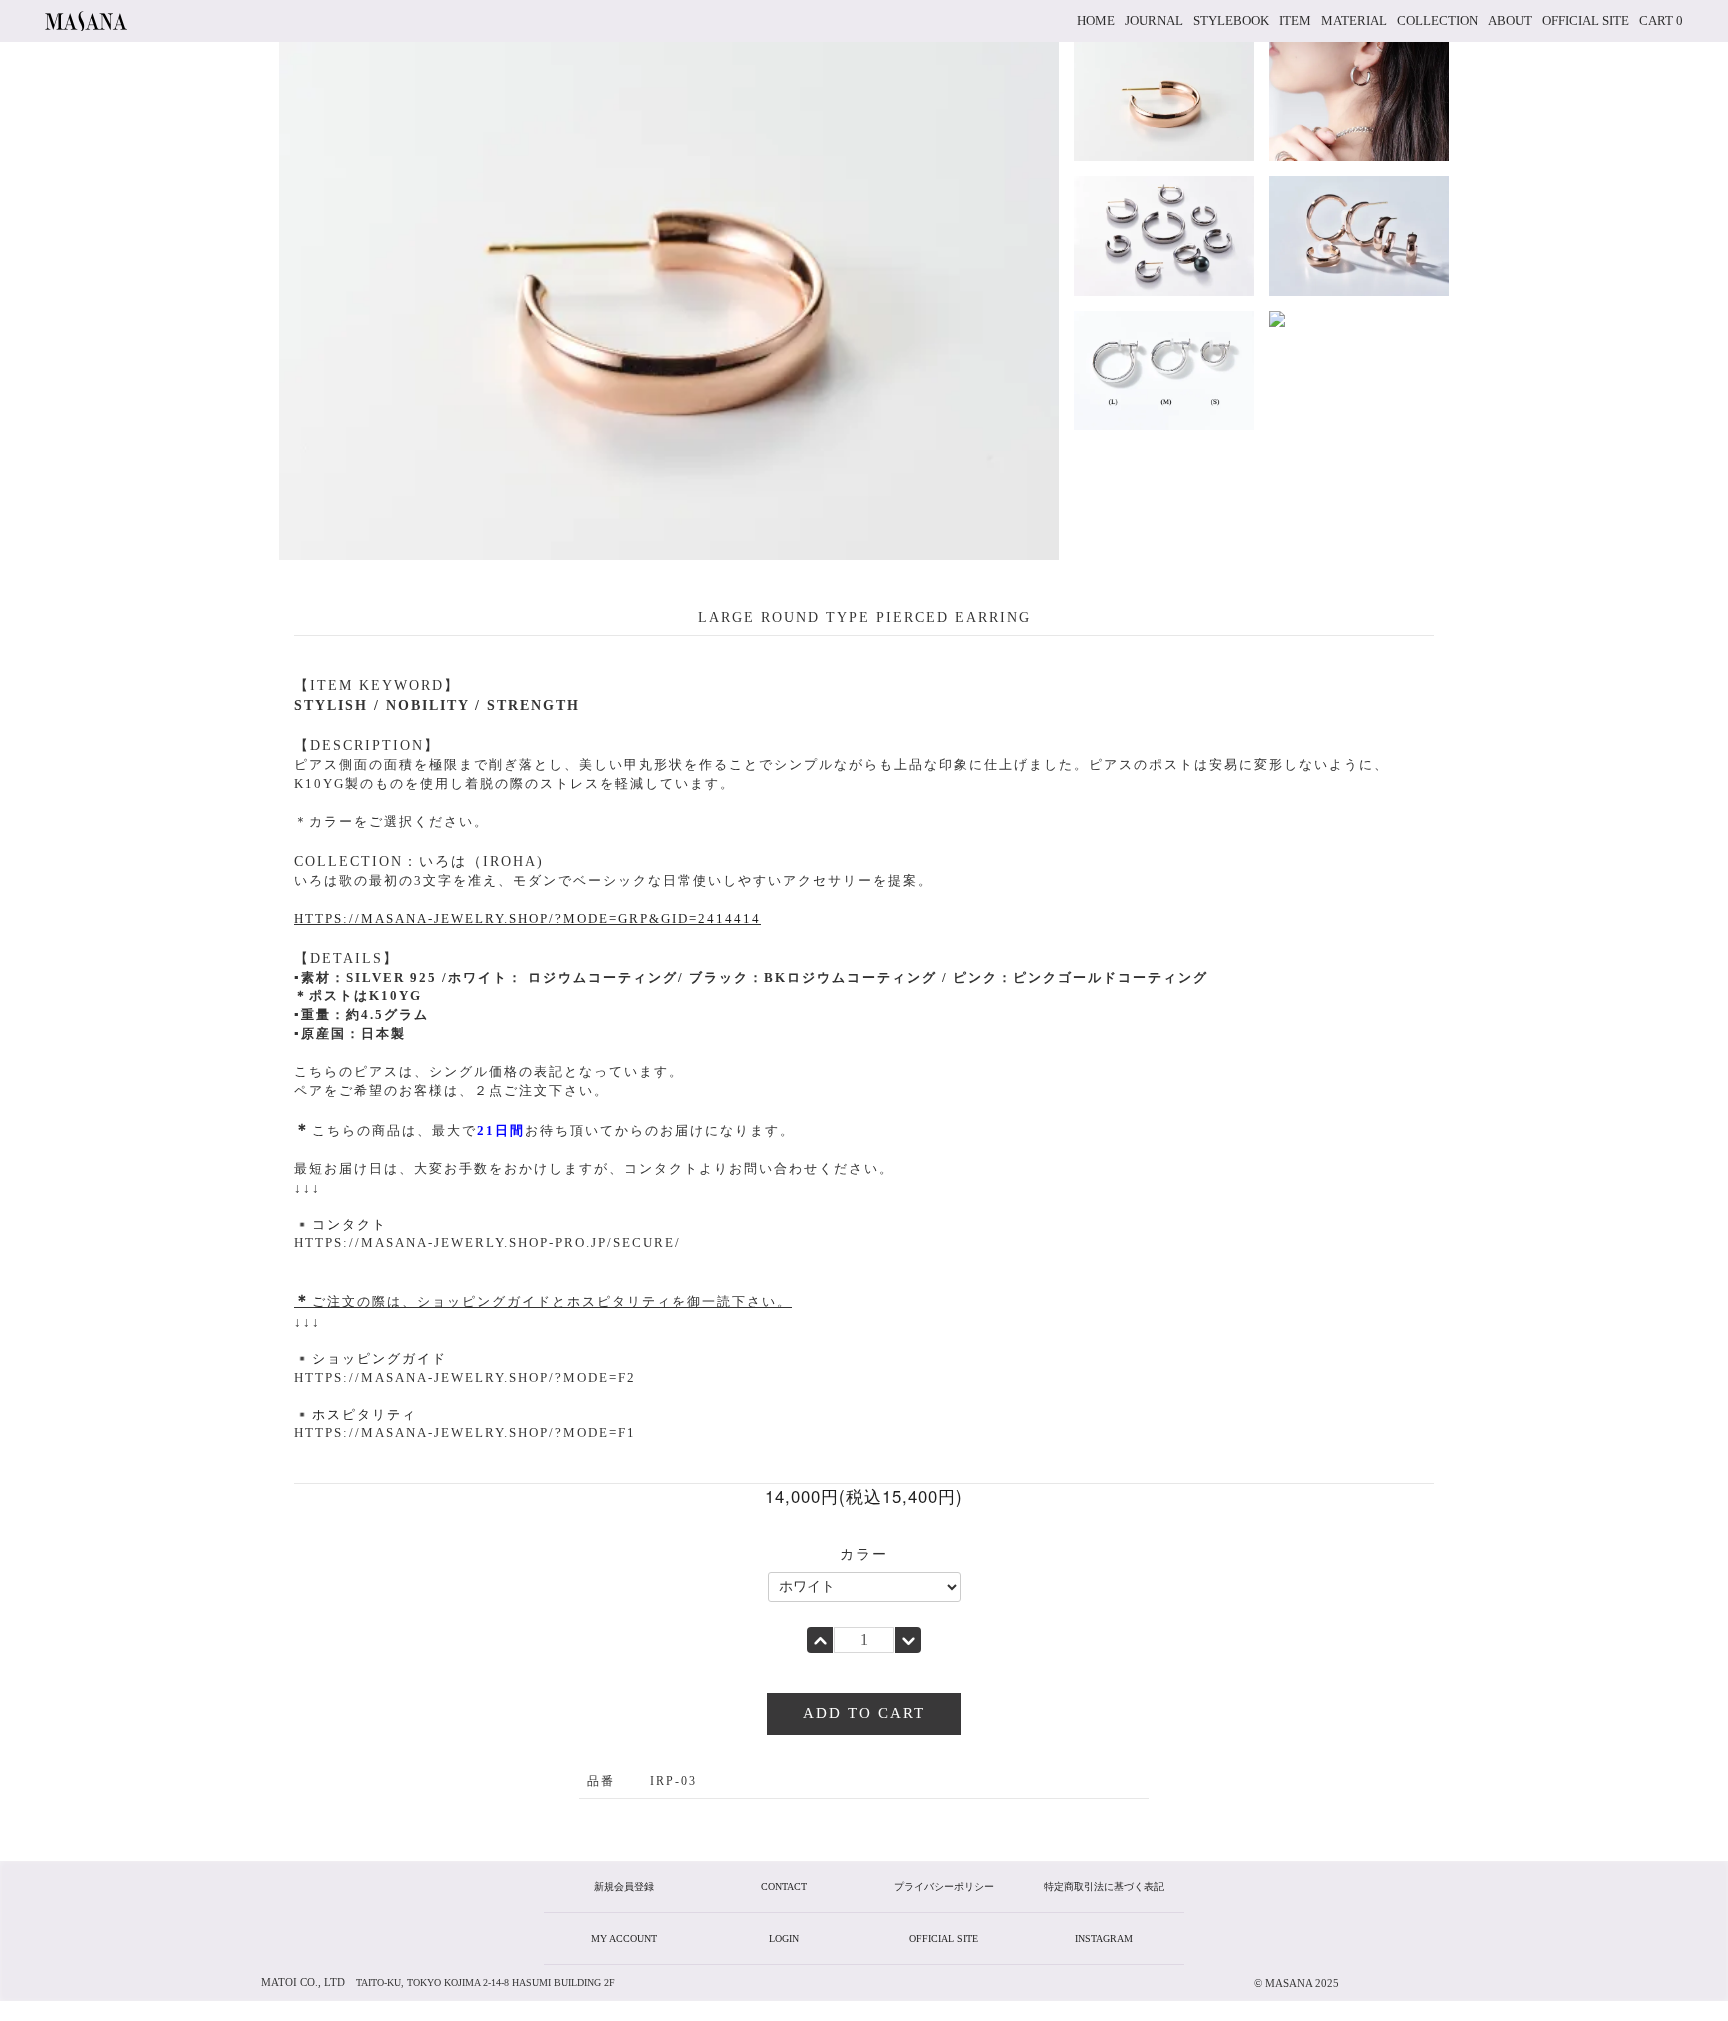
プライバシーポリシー (944, 1886)
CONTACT (784, 1886)
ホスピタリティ (364, 1414)
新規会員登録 (624, 1886)
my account (624, 1938)
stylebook (1231, 21)
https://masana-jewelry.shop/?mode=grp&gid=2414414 (527, 918)
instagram (1104, 1938)
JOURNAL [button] (1154, 21)
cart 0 (1661, 21)
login (784, 1938)
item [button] (1295, 21)
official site (1585, 21)
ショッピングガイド (379, 1358)
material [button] (1354, 21)
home (1096, 21)
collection (1437, 21)
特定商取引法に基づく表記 (1104, 1886)
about (1510, 21)
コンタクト (349, 1224)
